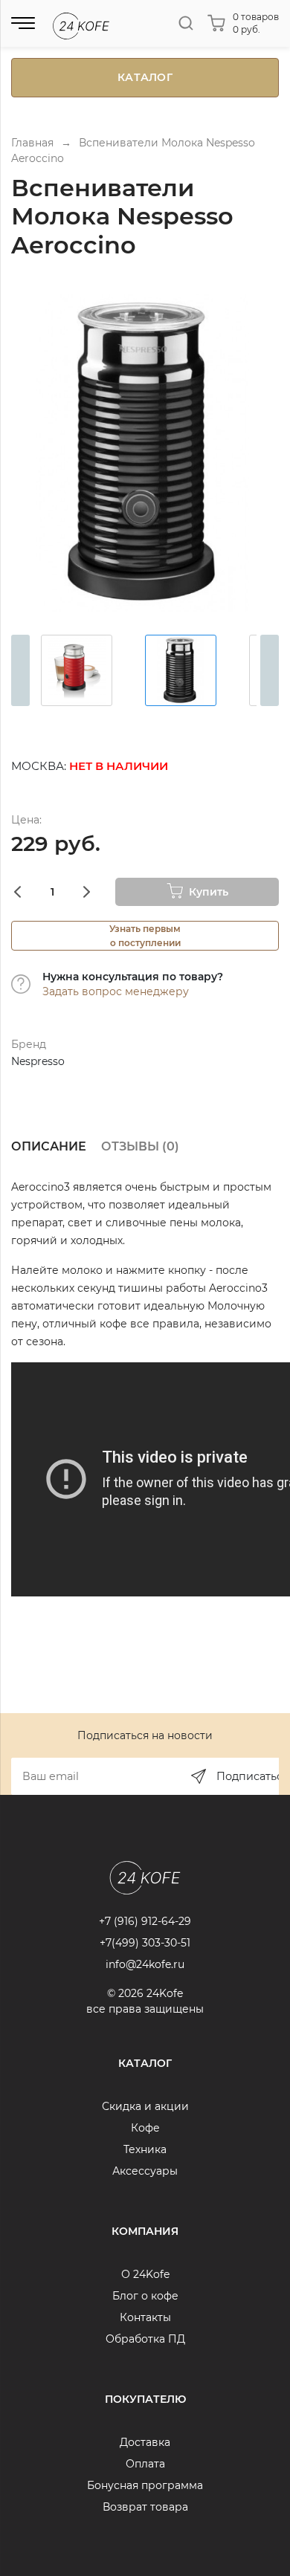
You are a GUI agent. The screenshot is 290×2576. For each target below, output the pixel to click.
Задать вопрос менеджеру (116, 991)
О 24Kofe (145, 2274)
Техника (145, 2149)
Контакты (145, 2317)
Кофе (145, 2128)
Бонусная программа (145, 2485)
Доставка (145, 2442)
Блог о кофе (145, 2296)
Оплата (145, 2464)
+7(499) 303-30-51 (145, 1943)
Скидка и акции (145, 2106)
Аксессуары (145, 2171)
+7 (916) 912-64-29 (145, 1921)
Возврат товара (145, 2507)
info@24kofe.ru (145, 1964)
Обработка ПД (145, 2339)
